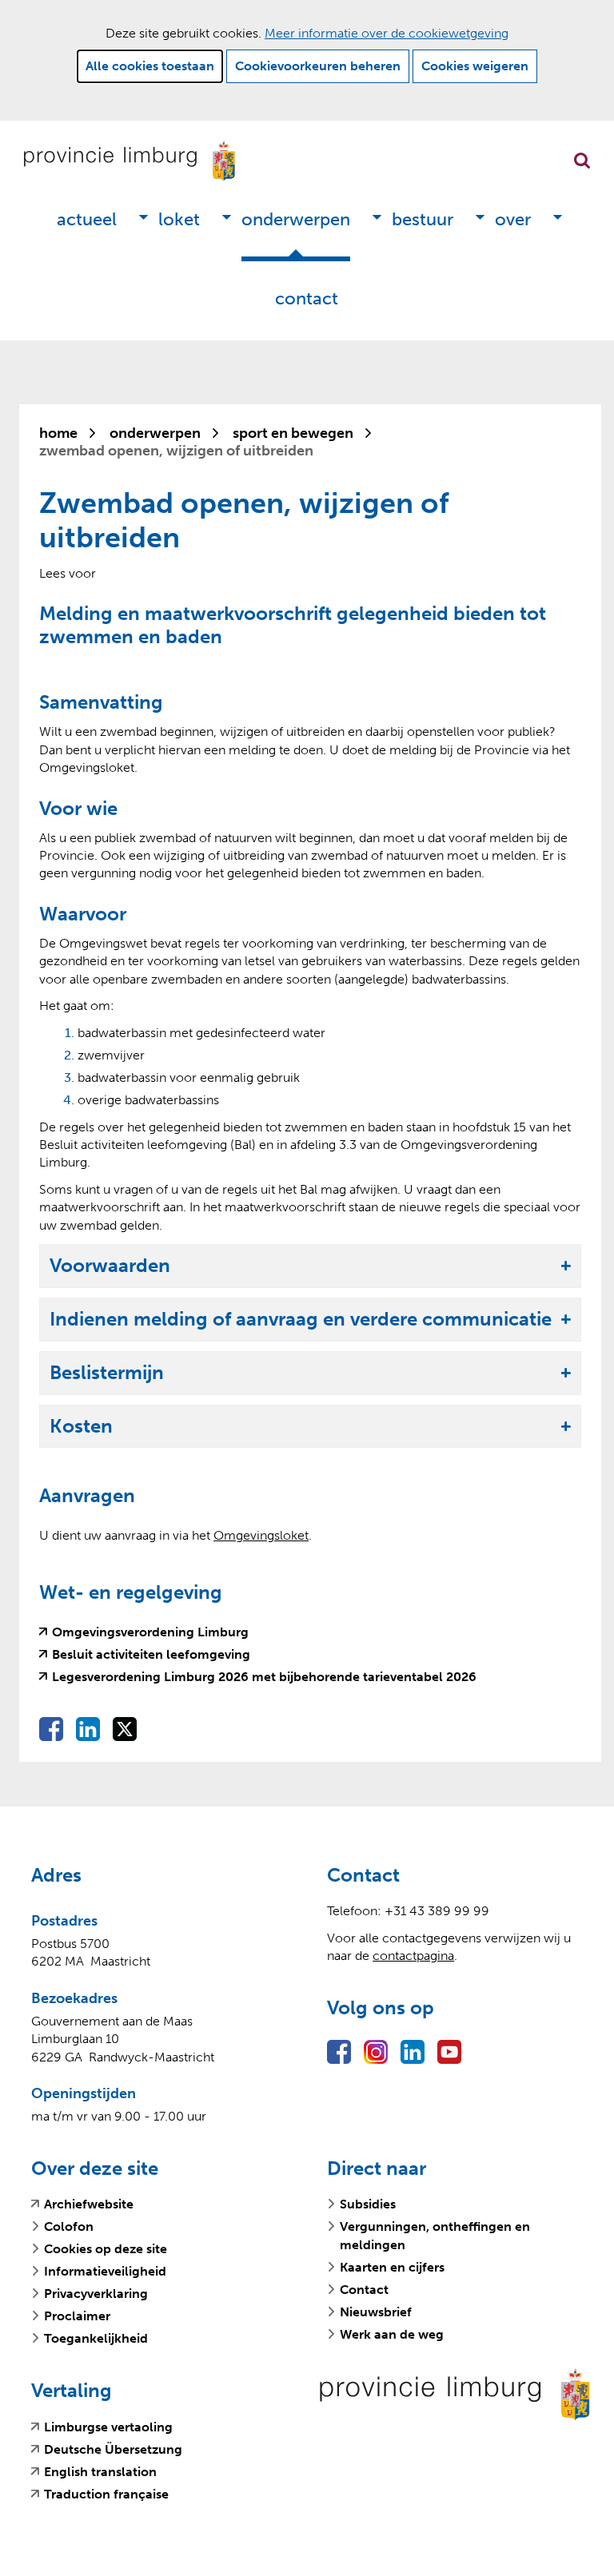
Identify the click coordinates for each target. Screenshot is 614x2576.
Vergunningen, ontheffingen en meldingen (435, 2235)
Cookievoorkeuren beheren (318, 66)
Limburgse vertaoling (108, 2427)
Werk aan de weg (392, 2334)
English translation (100, 2472)
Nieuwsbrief (376, 2312)
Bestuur (423, 219)
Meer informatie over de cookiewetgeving (387, 33)
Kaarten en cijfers (392, 2267)
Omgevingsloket (261, 1535)
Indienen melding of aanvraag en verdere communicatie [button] (301, 1320)
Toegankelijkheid (96, 2338)
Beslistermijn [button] (107, 1373)
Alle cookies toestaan (150, 66)
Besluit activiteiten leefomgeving (151, 1655)
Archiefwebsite (89, 2204)
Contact (307, 298)
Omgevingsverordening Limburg (150, 1632)
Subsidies (368, 2204)
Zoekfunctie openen (582, 161)
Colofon (69, 2226)
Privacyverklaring (96, 2294)
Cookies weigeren (475, 66)
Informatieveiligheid (105, 2271)
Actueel (87, 219)
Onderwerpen (296, 219)
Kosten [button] (81, 1427)
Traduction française (106, 2495)
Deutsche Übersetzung (113, 2450)
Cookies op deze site (106, 2249)
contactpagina (413, 1956)
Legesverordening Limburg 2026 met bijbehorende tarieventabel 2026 (264, 1677)
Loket (179, 219)
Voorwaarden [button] (110, 1266)
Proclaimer (77, 2316)
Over (513, 219)
